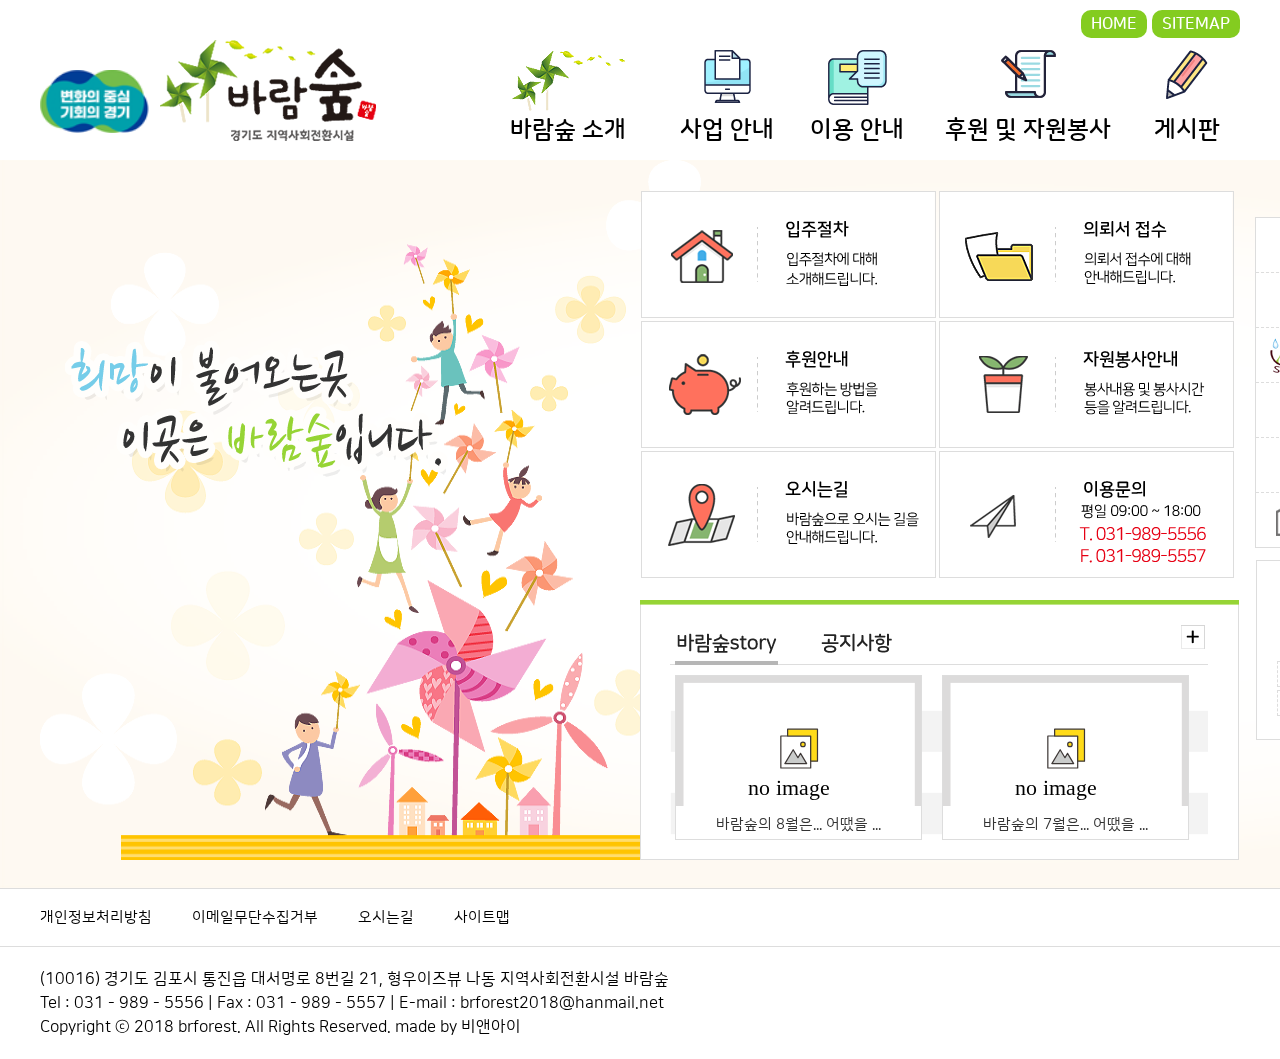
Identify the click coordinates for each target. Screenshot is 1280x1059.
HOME (1114, 24)
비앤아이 (491, 1027)
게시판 (1187, 130)
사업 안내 (727, 130)
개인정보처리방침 (96, 917)
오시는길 (386, 917)
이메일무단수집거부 (255, 917)
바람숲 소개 (568, 130)
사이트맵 (482, 917)
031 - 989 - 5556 (139, 1003)
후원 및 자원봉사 (1028, 130)
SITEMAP (1196, 24)
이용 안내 (857, 130)
